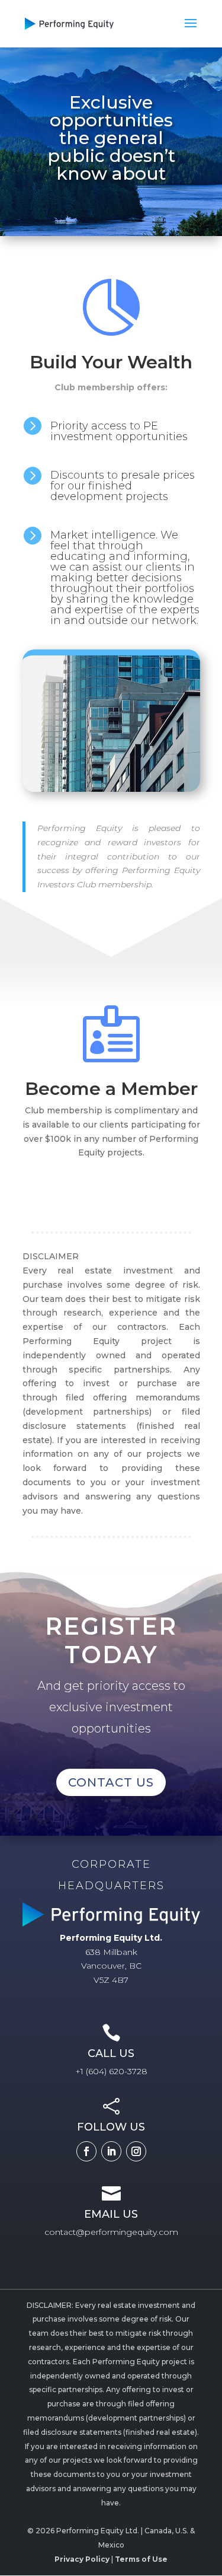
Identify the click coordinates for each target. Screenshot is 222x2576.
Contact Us (111, 1782)
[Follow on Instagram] (136, 2151)
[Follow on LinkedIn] (111, 2151)
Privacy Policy (82, 2559)
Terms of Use (141, 2559)
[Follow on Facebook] (86, 2151)
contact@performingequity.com (111, 2232)
